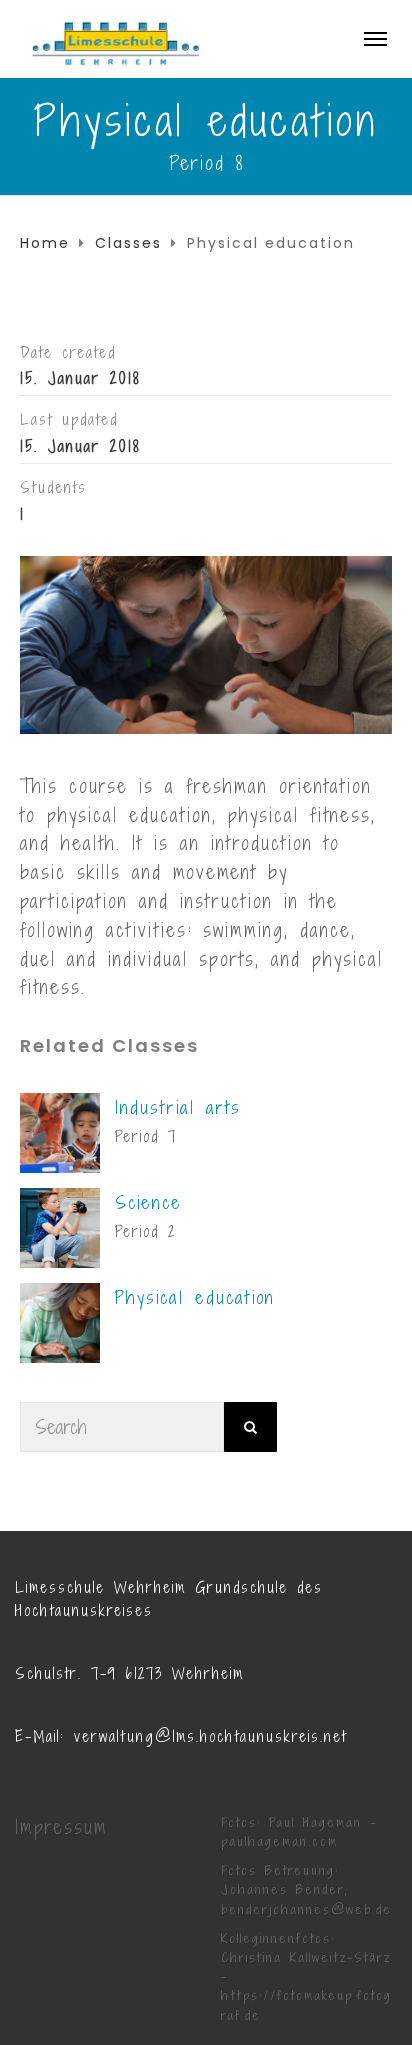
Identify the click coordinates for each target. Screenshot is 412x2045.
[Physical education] (60, 1321)
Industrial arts (178, 1107)
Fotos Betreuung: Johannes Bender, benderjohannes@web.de (306, 1889)
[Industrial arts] (60, 1131)
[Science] (60, 1226)
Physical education (195, 1297)
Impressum (61, 1827)
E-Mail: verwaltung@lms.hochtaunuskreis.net (181, 1736)
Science (148, 1202)
